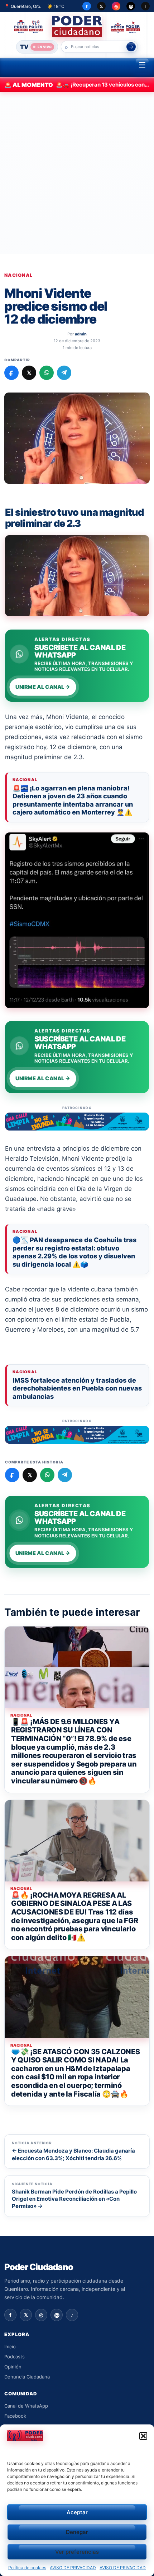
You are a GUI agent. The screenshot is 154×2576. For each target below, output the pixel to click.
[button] (143, 2436)
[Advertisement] (77, 173)
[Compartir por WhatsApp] (47, 373)
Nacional (18, 275)
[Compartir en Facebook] (11, 373)
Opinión (13, 2367)
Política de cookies (27, 2568)
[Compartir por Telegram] (64, 373)
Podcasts (15, 2357)
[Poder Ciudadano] (77, 26)
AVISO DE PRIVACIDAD (73, 2568)
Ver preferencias (77, 2552)
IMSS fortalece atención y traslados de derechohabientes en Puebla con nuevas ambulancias (77, 1388)
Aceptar (77, 2512)
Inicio (10, 2347)
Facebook (15, 2416)
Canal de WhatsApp (26, 2406)
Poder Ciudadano (39, 2267)
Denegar (77, 2532)
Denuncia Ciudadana (27, 2377)
